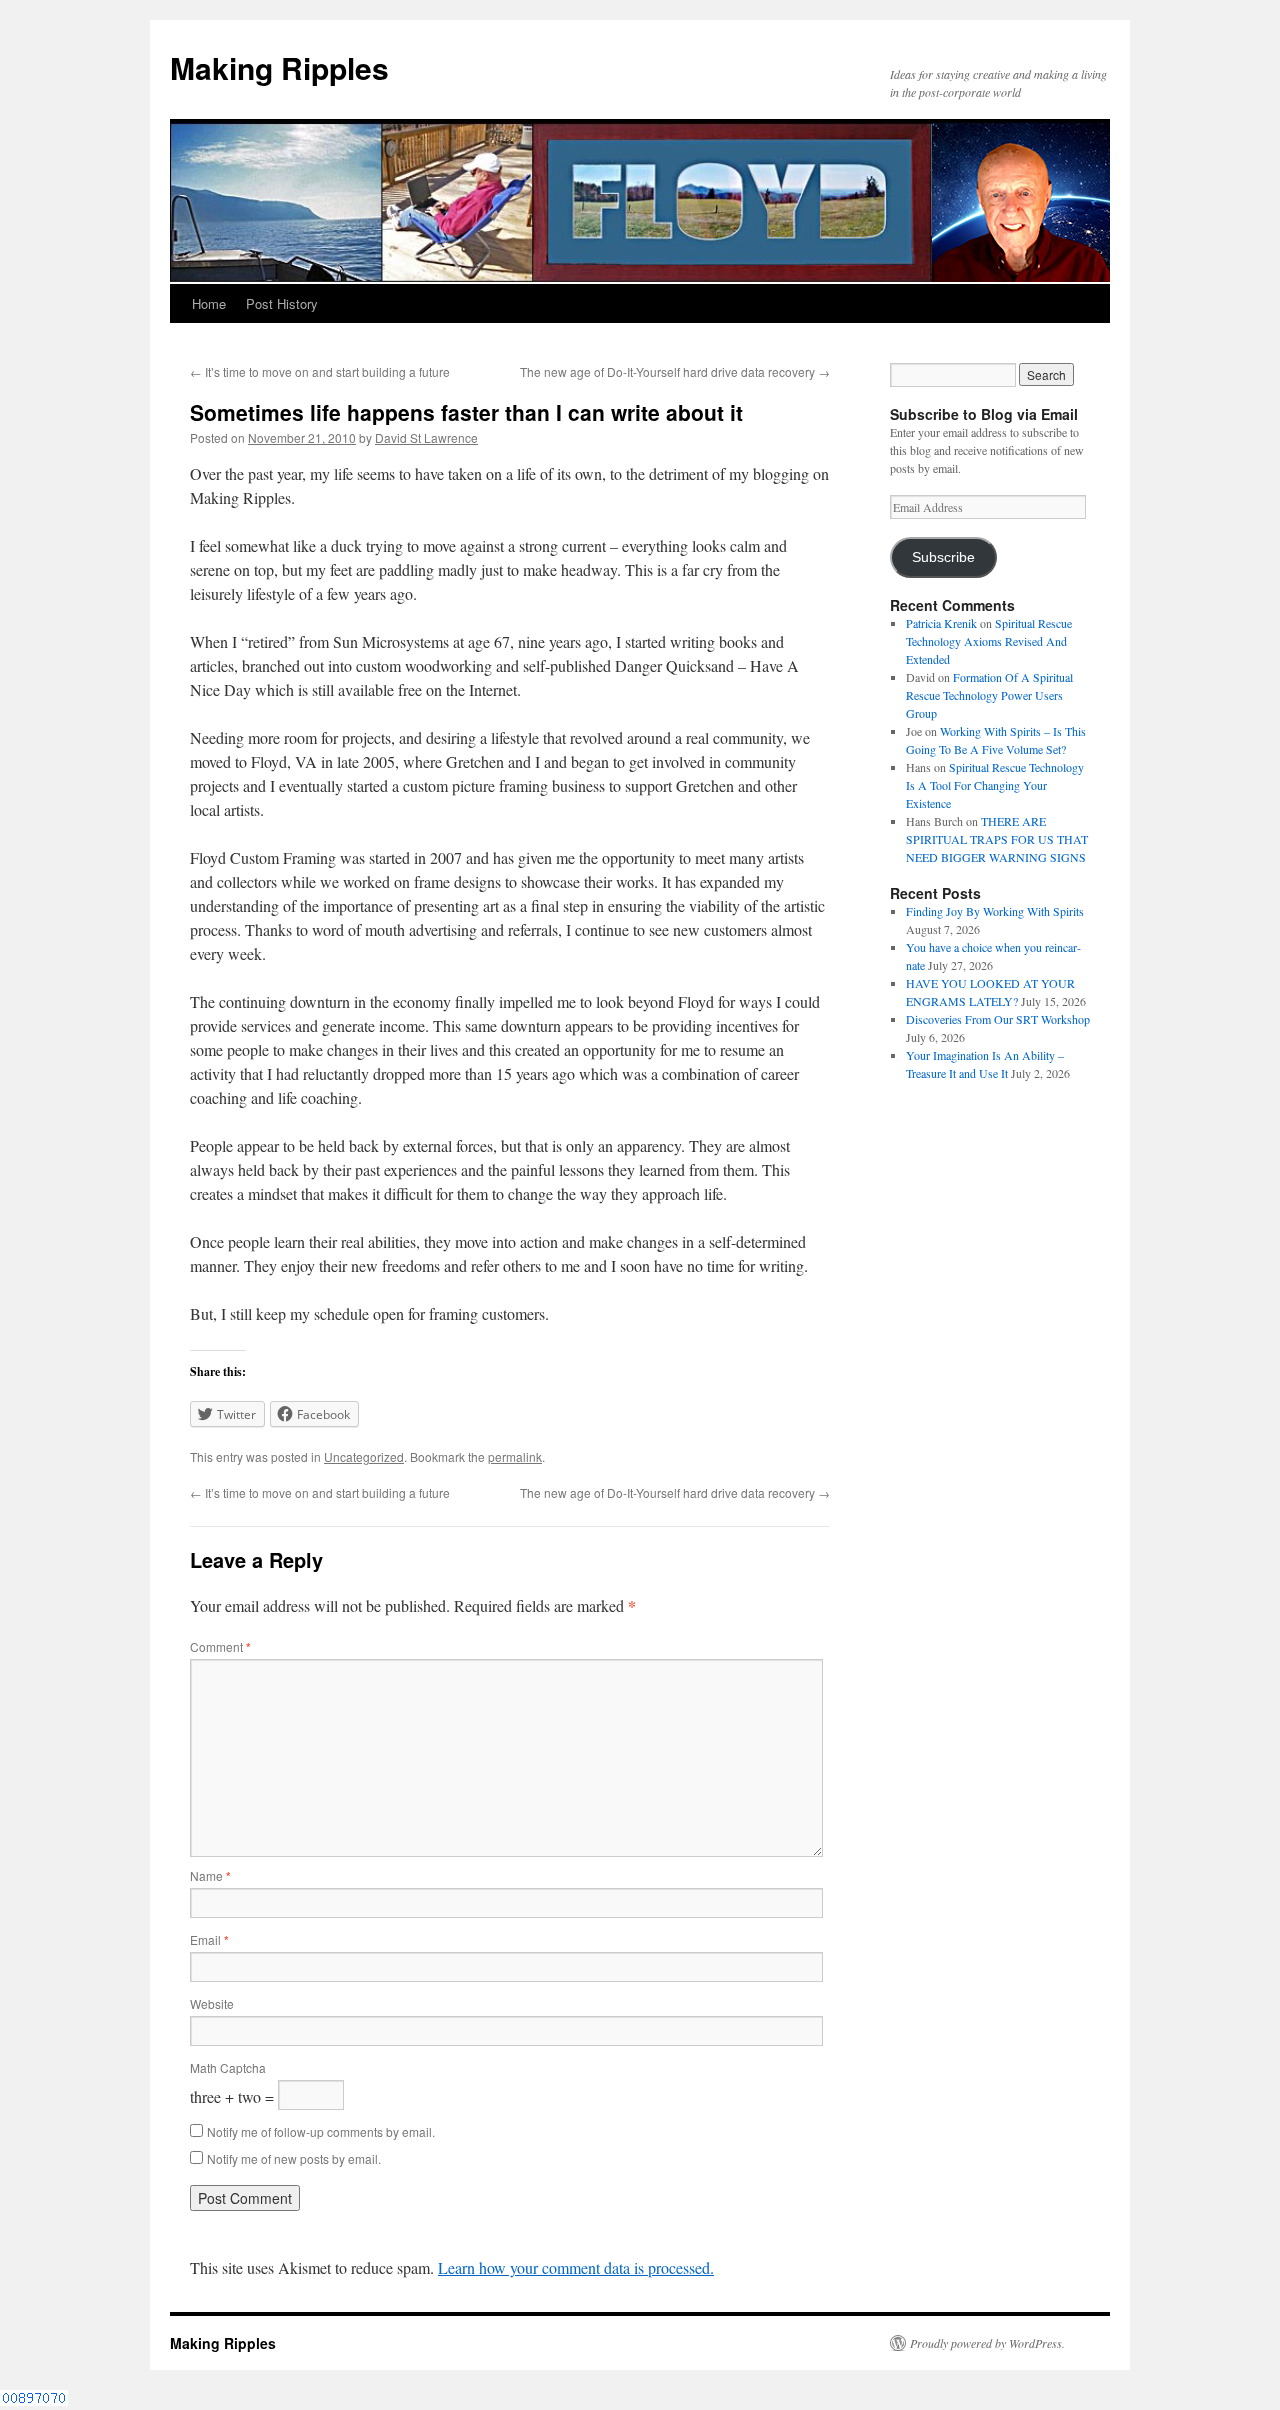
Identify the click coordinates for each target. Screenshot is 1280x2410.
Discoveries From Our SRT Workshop (998, 1019)
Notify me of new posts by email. (294, 2158)
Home (209, 303)
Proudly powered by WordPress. (987, 2343)
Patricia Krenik (941, 623)
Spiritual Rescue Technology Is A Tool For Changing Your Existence (995, 785)
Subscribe (943, 557)
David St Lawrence (426, 437)
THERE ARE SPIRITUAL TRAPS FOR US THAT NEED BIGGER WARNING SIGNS (997, 839)
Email (209, 1939)
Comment (220, 1646)
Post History (282, 303)
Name (210, 1875)
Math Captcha (228, 2067)
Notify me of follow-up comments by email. (321, 2131)
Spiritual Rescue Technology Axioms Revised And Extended (989, 641)
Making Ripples (279, 67)
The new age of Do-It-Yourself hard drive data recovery (675, 371)
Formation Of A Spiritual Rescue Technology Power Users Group (989, 695)
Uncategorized (364, 1456)
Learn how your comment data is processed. (576, 2267)
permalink (515, 1456)
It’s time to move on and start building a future (320, 371)
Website (212, 2003)
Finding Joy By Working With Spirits (995, 911)
